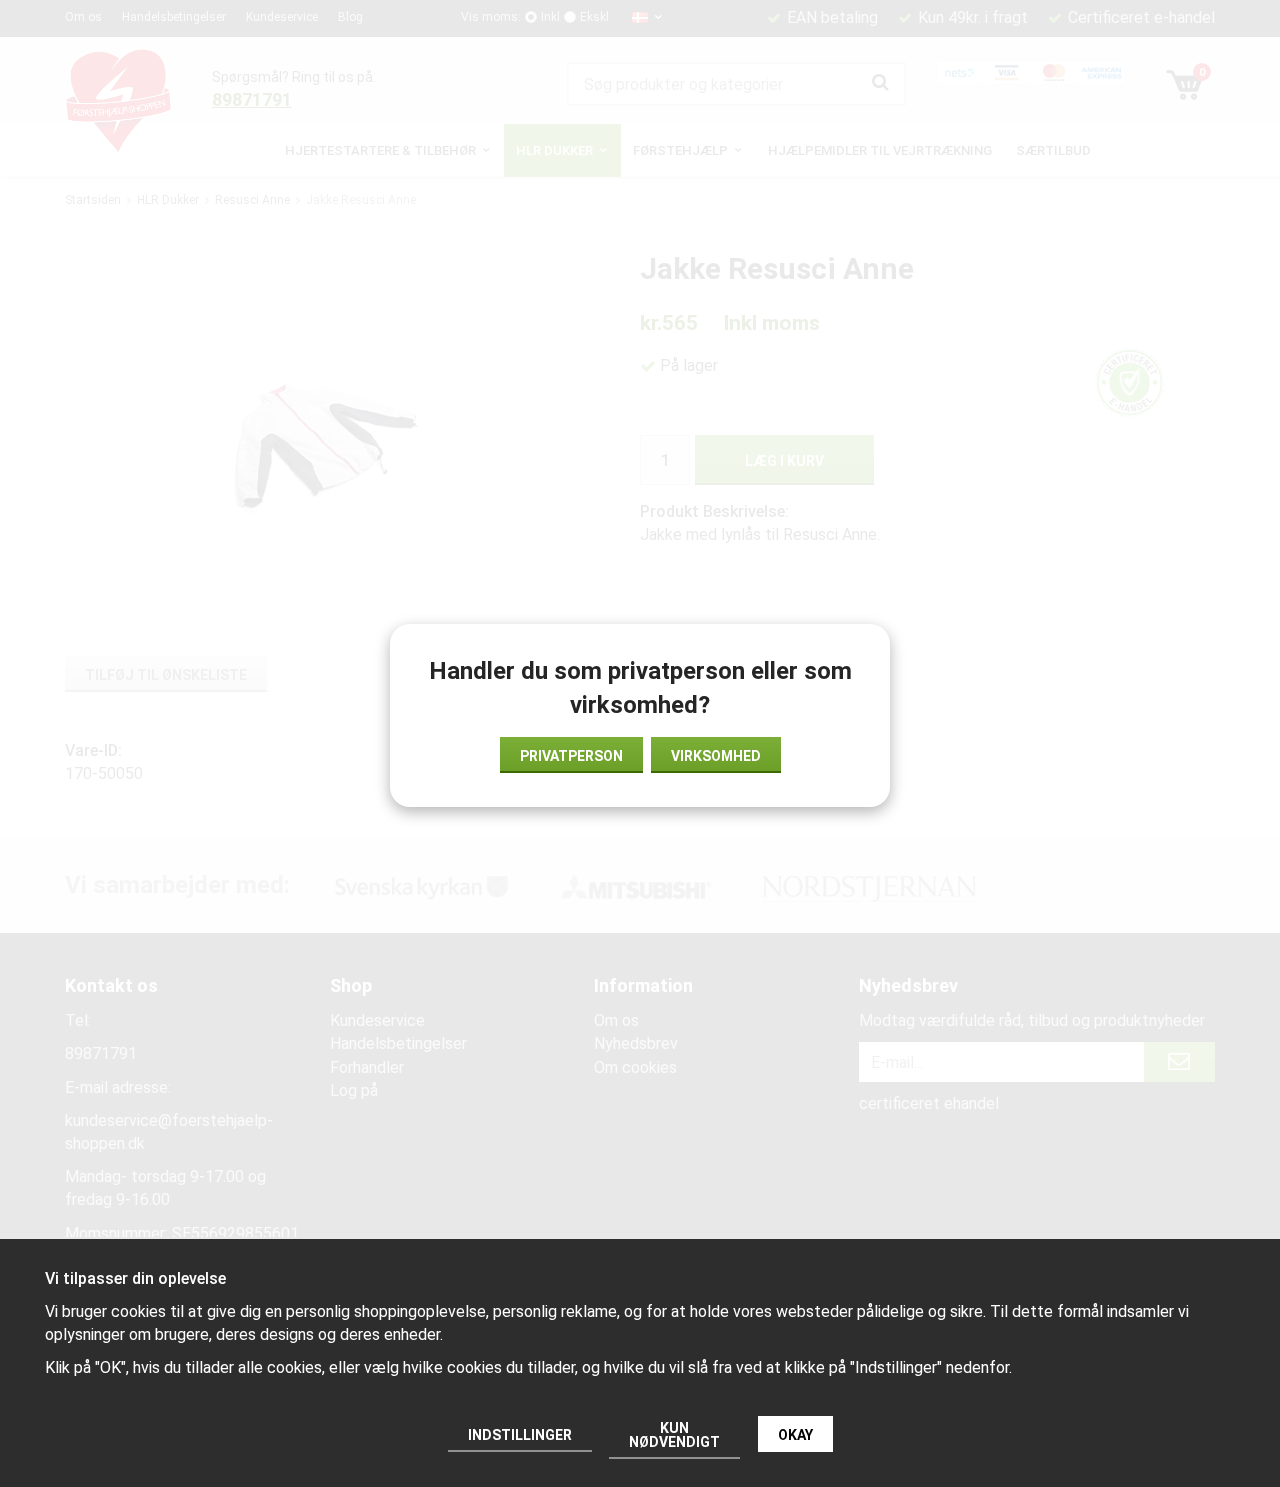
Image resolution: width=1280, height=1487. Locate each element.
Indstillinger (520, 1435)
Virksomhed (716, 756)
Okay (795, 1435)
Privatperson (571, 756)
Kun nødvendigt (674, 1435)
